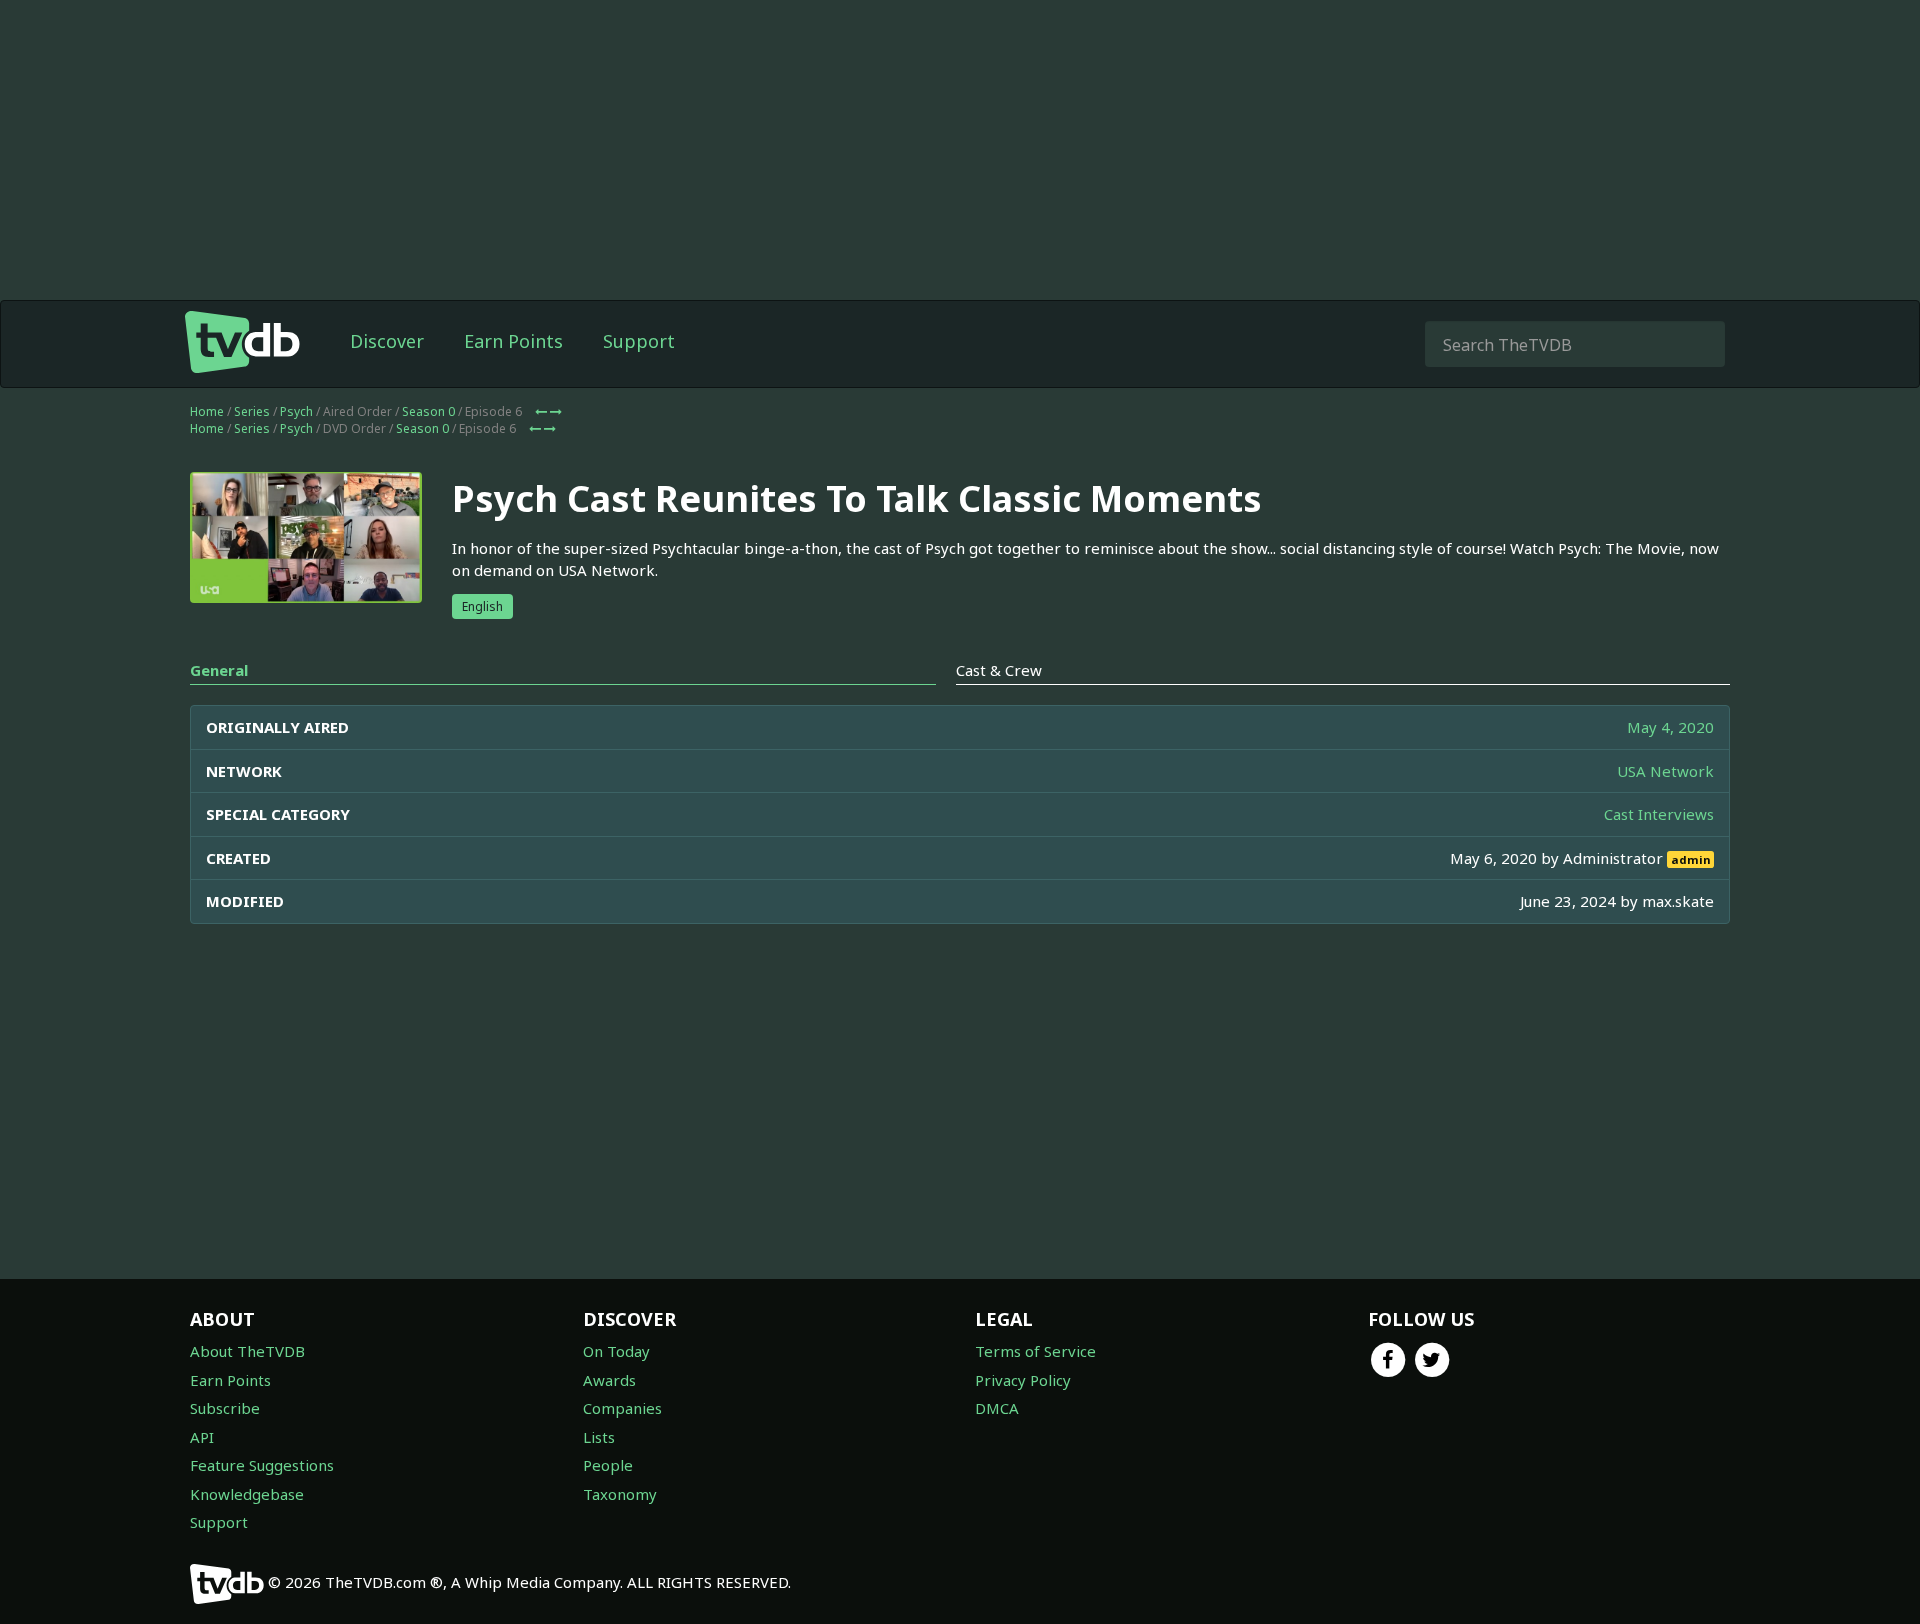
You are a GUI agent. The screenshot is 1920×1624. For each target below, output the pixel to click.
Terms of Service (1035, 1351)
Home (207, 411)
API (202, 1437)
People (608, 1465)
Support (639, 341)
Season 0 (428, 411)
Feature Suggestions (262, 1465)
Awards (609, 1380)
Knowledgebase (247, 1494)
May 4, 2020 (1670, 727)
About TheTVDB (247, 1351)
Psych (296, 411)
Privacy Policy (1023, 1380)
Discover (387, 341)
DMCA (997, 1408)
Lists (599, 1437)
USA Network (1665, 771)
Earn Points (513, 341)
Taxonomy (620, 1494)
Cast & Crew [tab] (999, 670)
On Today (616, 1351)
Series (252, 411)
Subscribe (225, 1408)
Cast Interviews (1659, 814)
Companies (622, 1408)
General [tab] (219, 670)
